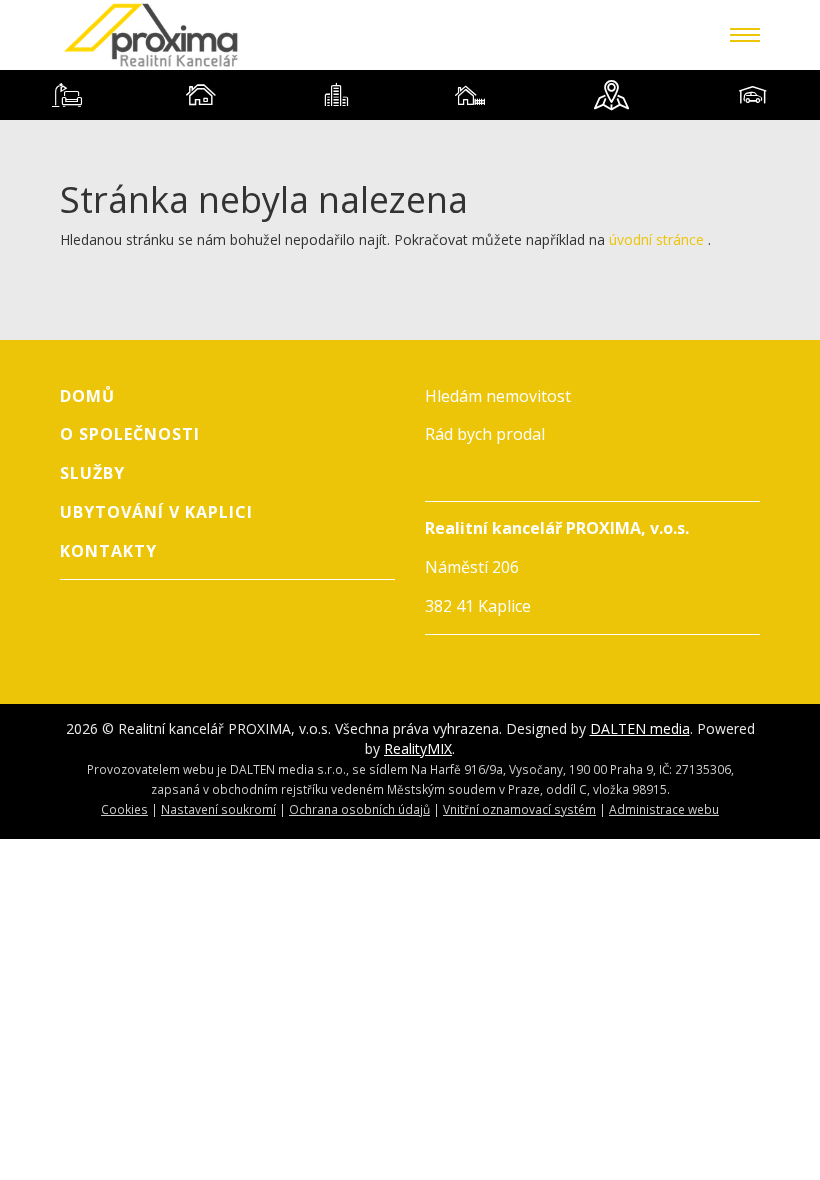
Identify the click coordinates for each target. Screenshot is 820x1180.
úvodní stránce (656, 239)
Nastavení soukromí (218, 809)
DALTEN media (640, 728)
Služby (92, 473)
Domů (87, 396)
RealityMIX (418, 748)
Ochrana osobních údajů (359, 809)
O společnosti (130, 434)
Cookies (124, 809)
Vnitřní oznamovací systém (519, 809)
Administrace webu (664, 809)
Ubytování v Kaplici (156, 512)
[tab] (67, 95)
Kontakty (108, 551)
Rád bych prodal (485, 434)
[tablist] (410, 95)
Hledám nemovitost (498, 396)
